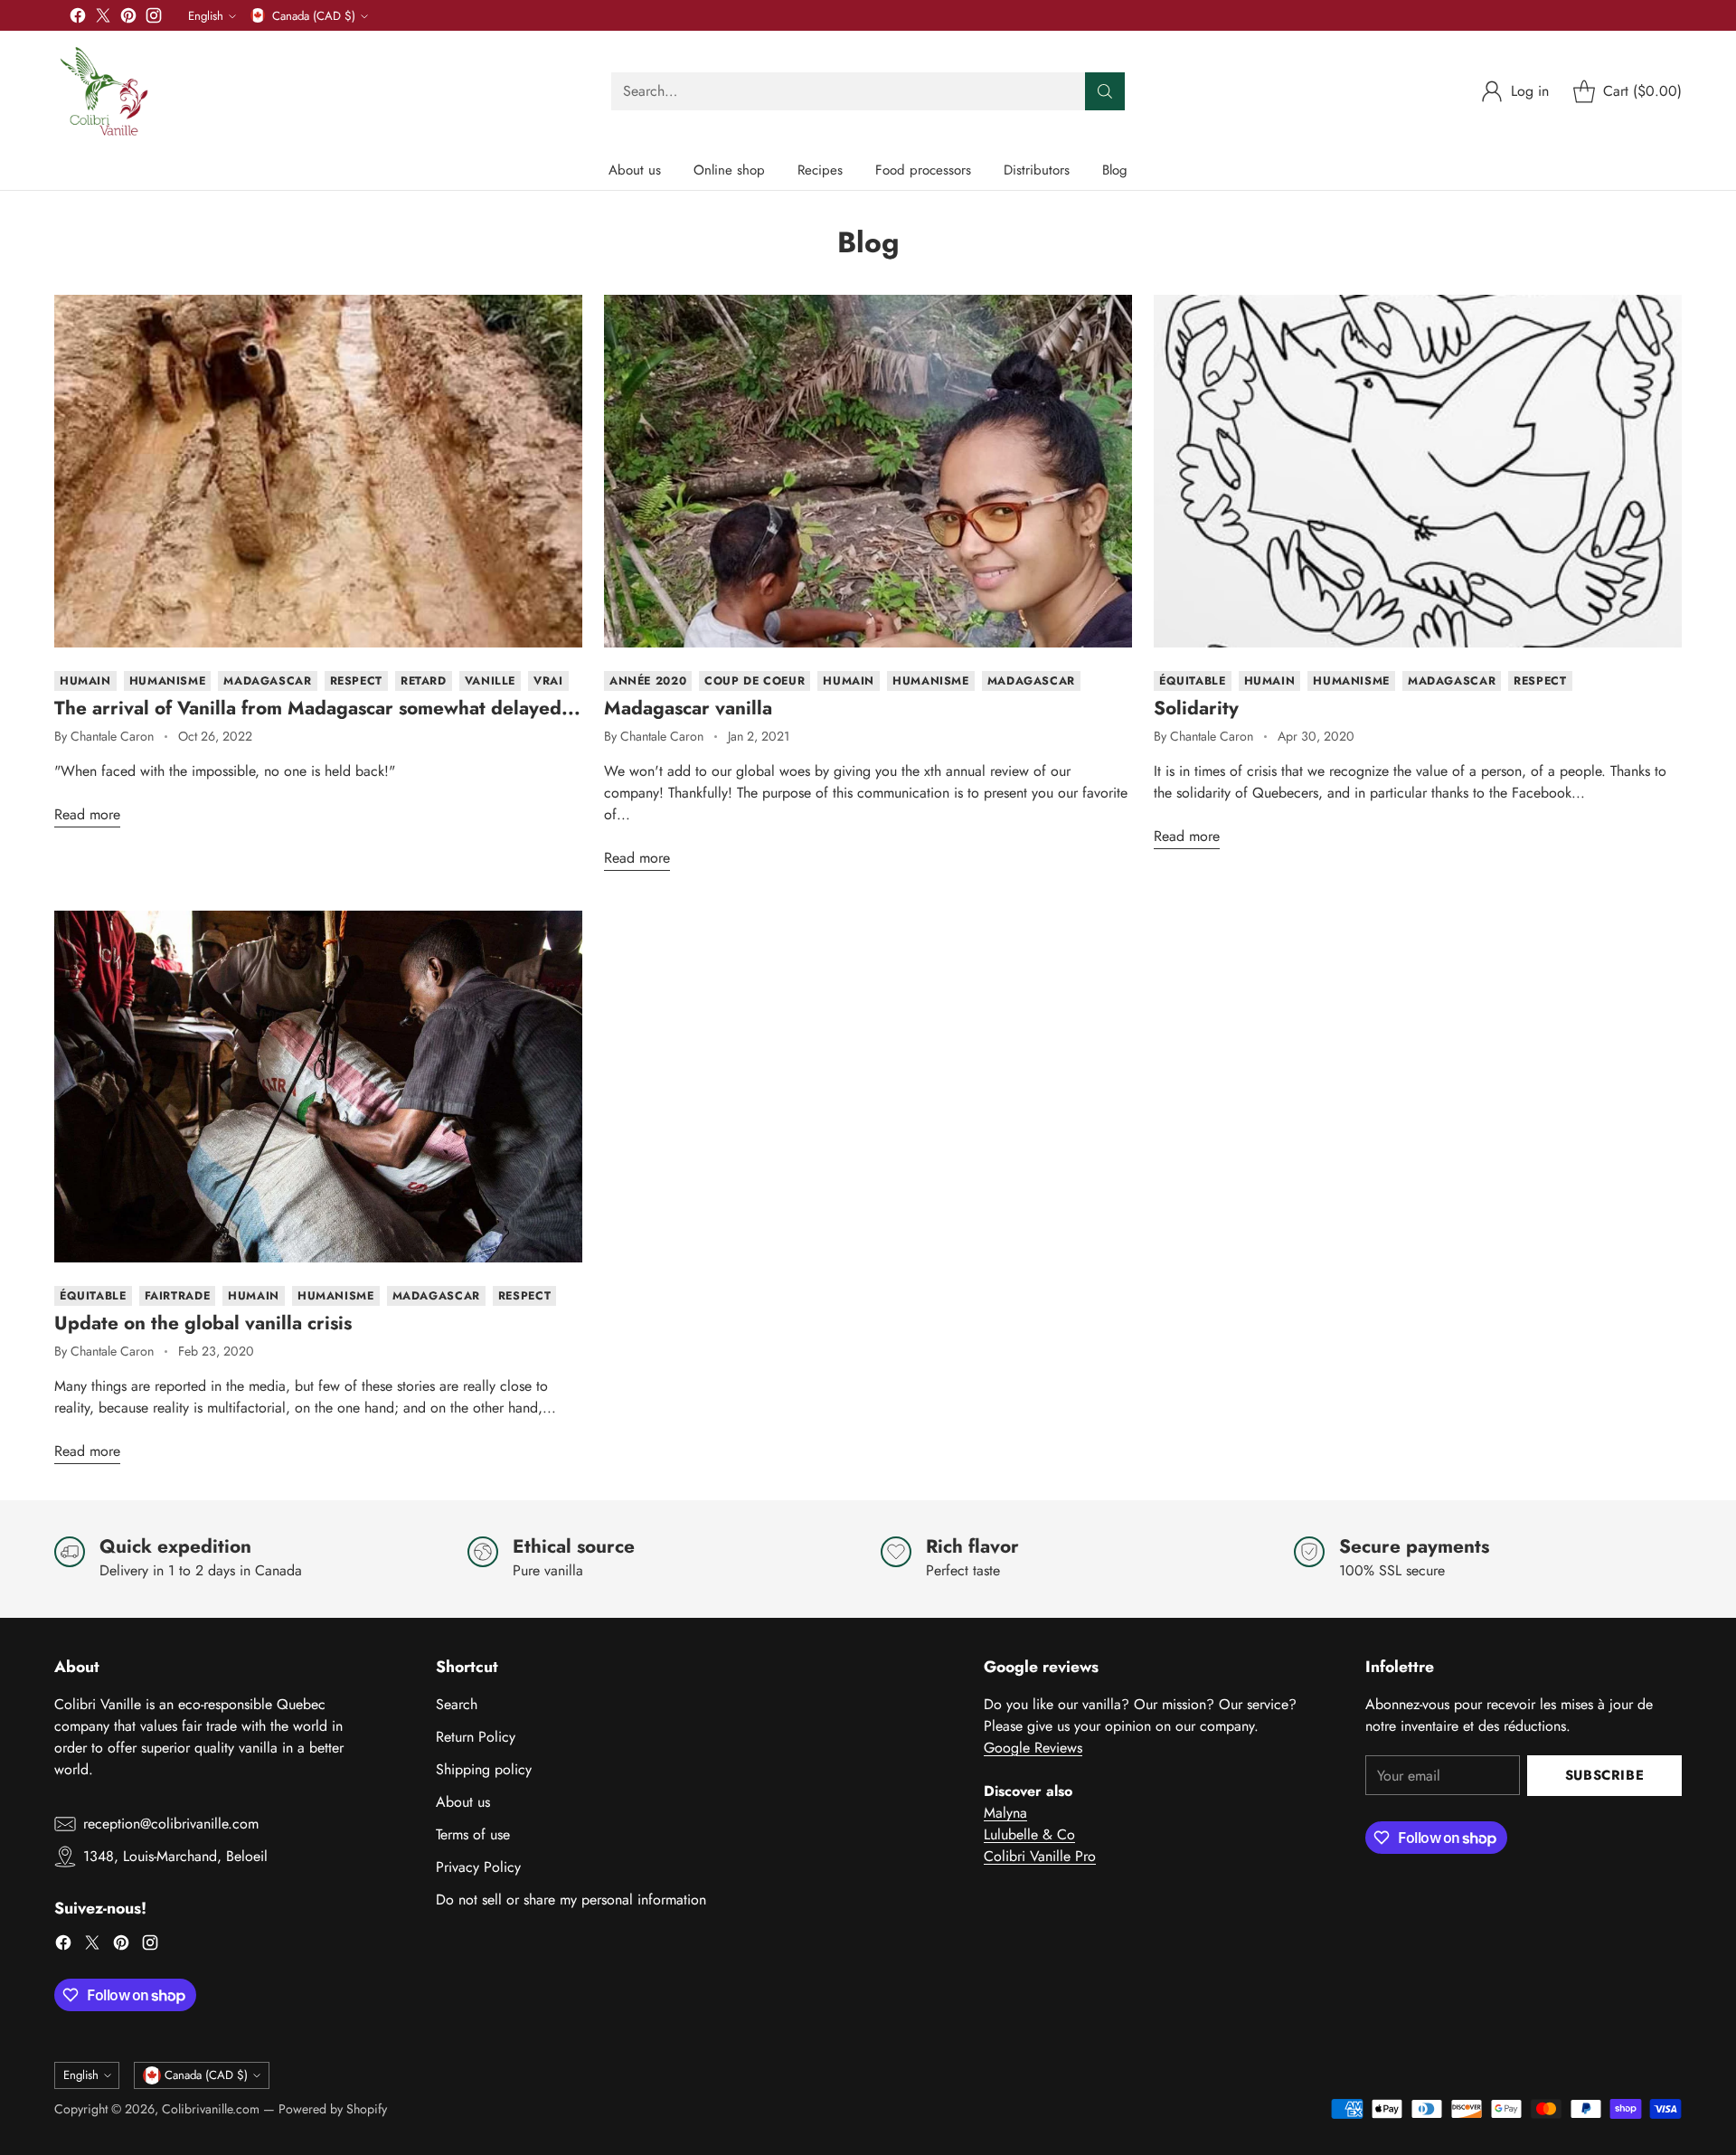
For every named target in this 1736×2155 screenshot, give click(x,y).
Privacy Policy (478, 1867)
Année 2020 (648, 681)
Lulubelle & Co (1029, 1834)
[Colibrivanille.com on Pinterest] (128, 19)
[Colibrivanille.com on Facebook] (78, 19)
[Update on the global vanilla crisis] (318, 1087)
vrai (548, 681)
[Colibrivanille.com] (104, 91)
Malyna (1005, 1813)
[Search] (1105, 91)
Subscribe (1604, 1775)
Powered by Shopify (333, 2109)
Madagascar (267, 681)
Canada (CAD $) (314, 16)
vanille (490, 681)
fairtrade (178, 1296)
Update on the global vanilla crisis (203, 1323)
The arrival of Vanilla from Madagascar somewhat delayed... (317, 708)
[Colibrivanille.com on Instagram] (154, 19)
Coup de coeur (755, 681)
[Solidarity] (1418, 471)
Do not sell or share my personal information (571, 1900)
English (206, 16)
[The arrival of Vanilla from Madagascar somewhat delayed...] (318, 471)
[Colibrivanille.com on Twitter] (103, 19)
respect (356, 681)
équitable (1193, 681)
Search (457, 1704)
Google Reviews (1033, 1748)
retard (424, 681)
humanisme (168, 681)
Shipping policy (484, 1769)
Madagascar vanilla (688, 708)
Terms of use (473, 1834)
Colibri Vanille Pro (1040, 1856)
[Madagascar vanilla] (868, 471)
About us (463, 1802)
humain (85, 681)
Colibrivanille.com (211, 2109)
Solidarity (1196, 708)
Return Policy (476, 1737)
